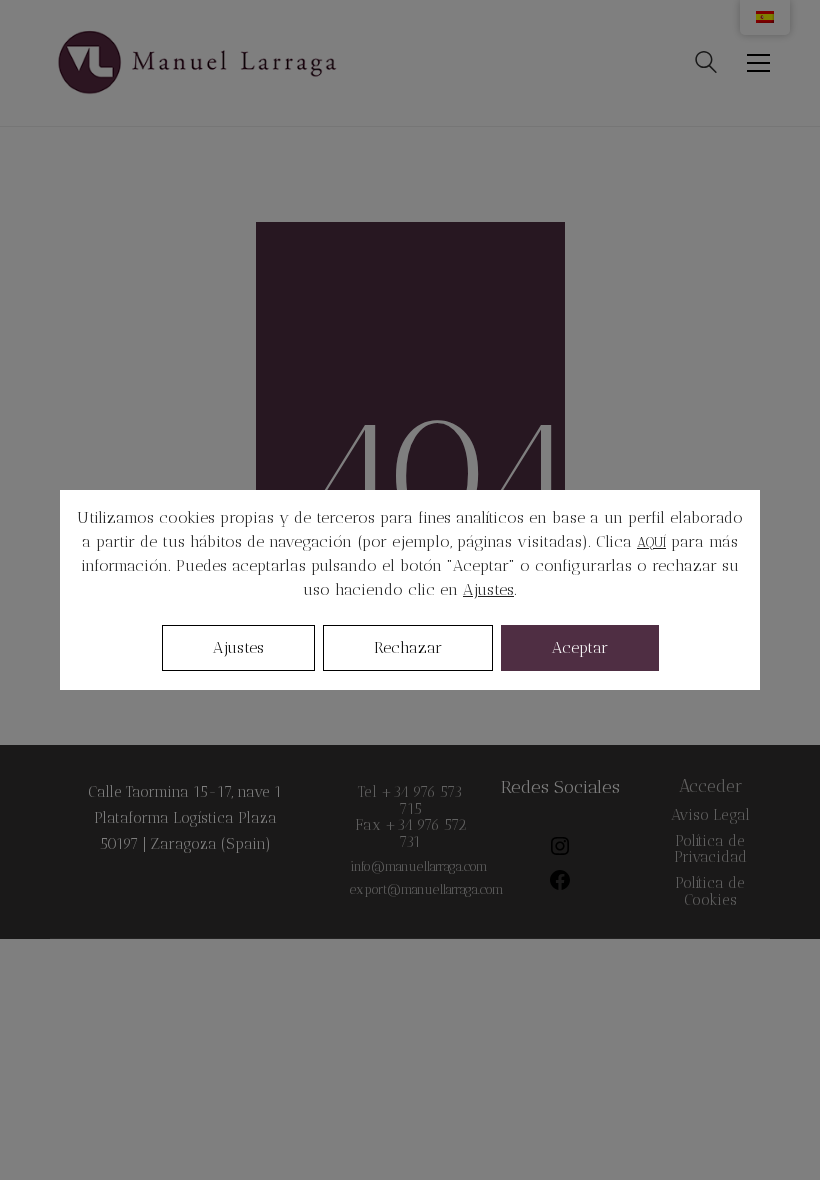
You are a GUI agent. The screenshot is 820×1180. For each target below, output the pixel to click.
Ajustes (488, 589)
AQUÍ (651, 542)
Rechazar (408, 647)
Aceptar (580, 647)
